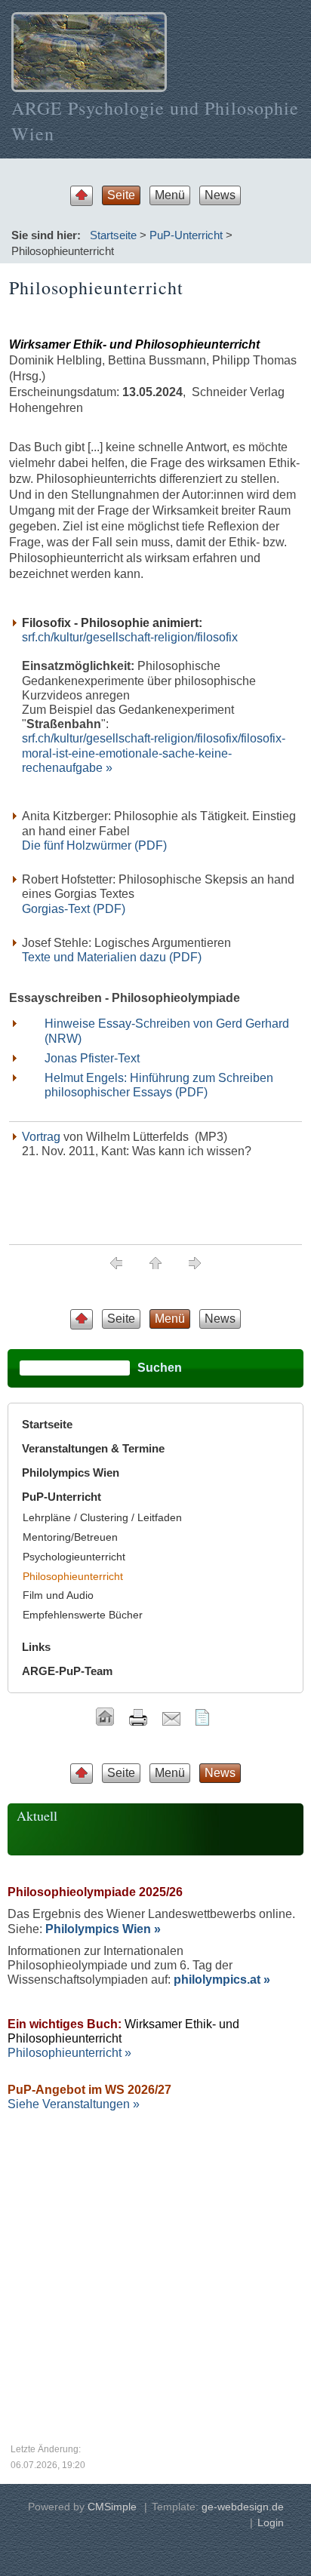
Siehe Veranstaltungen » (74, 2104)
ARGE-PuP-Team (67, 1671)
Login (271, 2522)
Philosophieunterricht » (69, 2053)
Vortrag (41, 1137)
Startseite (113, 235)
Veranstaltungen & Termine (93, 1448)
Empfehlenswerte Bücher (83, 1615)
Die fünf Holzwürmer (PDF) (94, 845)
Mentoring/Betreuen (70, 1537)
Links (36, 1647)
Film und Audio (58, 1595)
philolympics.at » (222, 1980)
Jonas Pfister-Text (92, 1058)
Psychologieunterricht (74, 1557)
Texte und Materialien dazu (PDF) (112, 957)
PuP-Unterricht (186, 235)
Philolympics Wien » (103, 1929)
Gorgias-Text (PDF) (74, 909)
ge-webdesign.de (243, 2507)
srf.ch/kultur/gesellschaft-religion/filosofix (130, 637)
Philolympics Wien (71, 1472)
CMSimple (112, 2507)
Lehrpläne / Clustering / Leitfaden (102, 1517)
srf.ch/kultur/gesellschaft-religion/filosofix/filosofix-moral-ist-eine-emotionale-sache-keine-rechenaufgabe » (154, 753)
